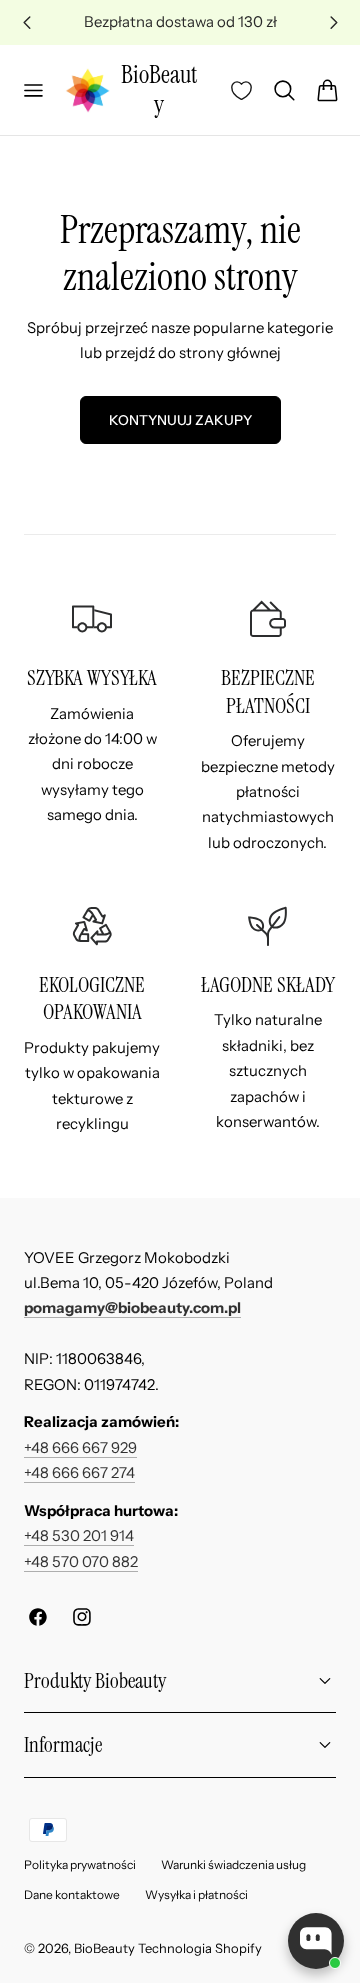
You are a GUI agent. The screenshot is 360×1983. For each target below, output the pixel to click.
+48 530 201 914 (79, 1536)
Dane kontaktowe (72, 1894)
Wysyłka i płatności (196, 1894)
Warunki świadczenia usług (233, 1864)
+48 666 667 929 (80, 1448)
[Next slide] (333, 22)
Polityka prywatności (80, 1864)
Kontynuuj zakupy (180, 420)
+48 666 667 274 (79, 1473)
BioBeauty (104, 1948)
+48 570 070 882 (81, 1562)
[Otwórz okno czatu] (316, 1941)
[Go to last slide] (26, 22)
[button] (33, 90)
